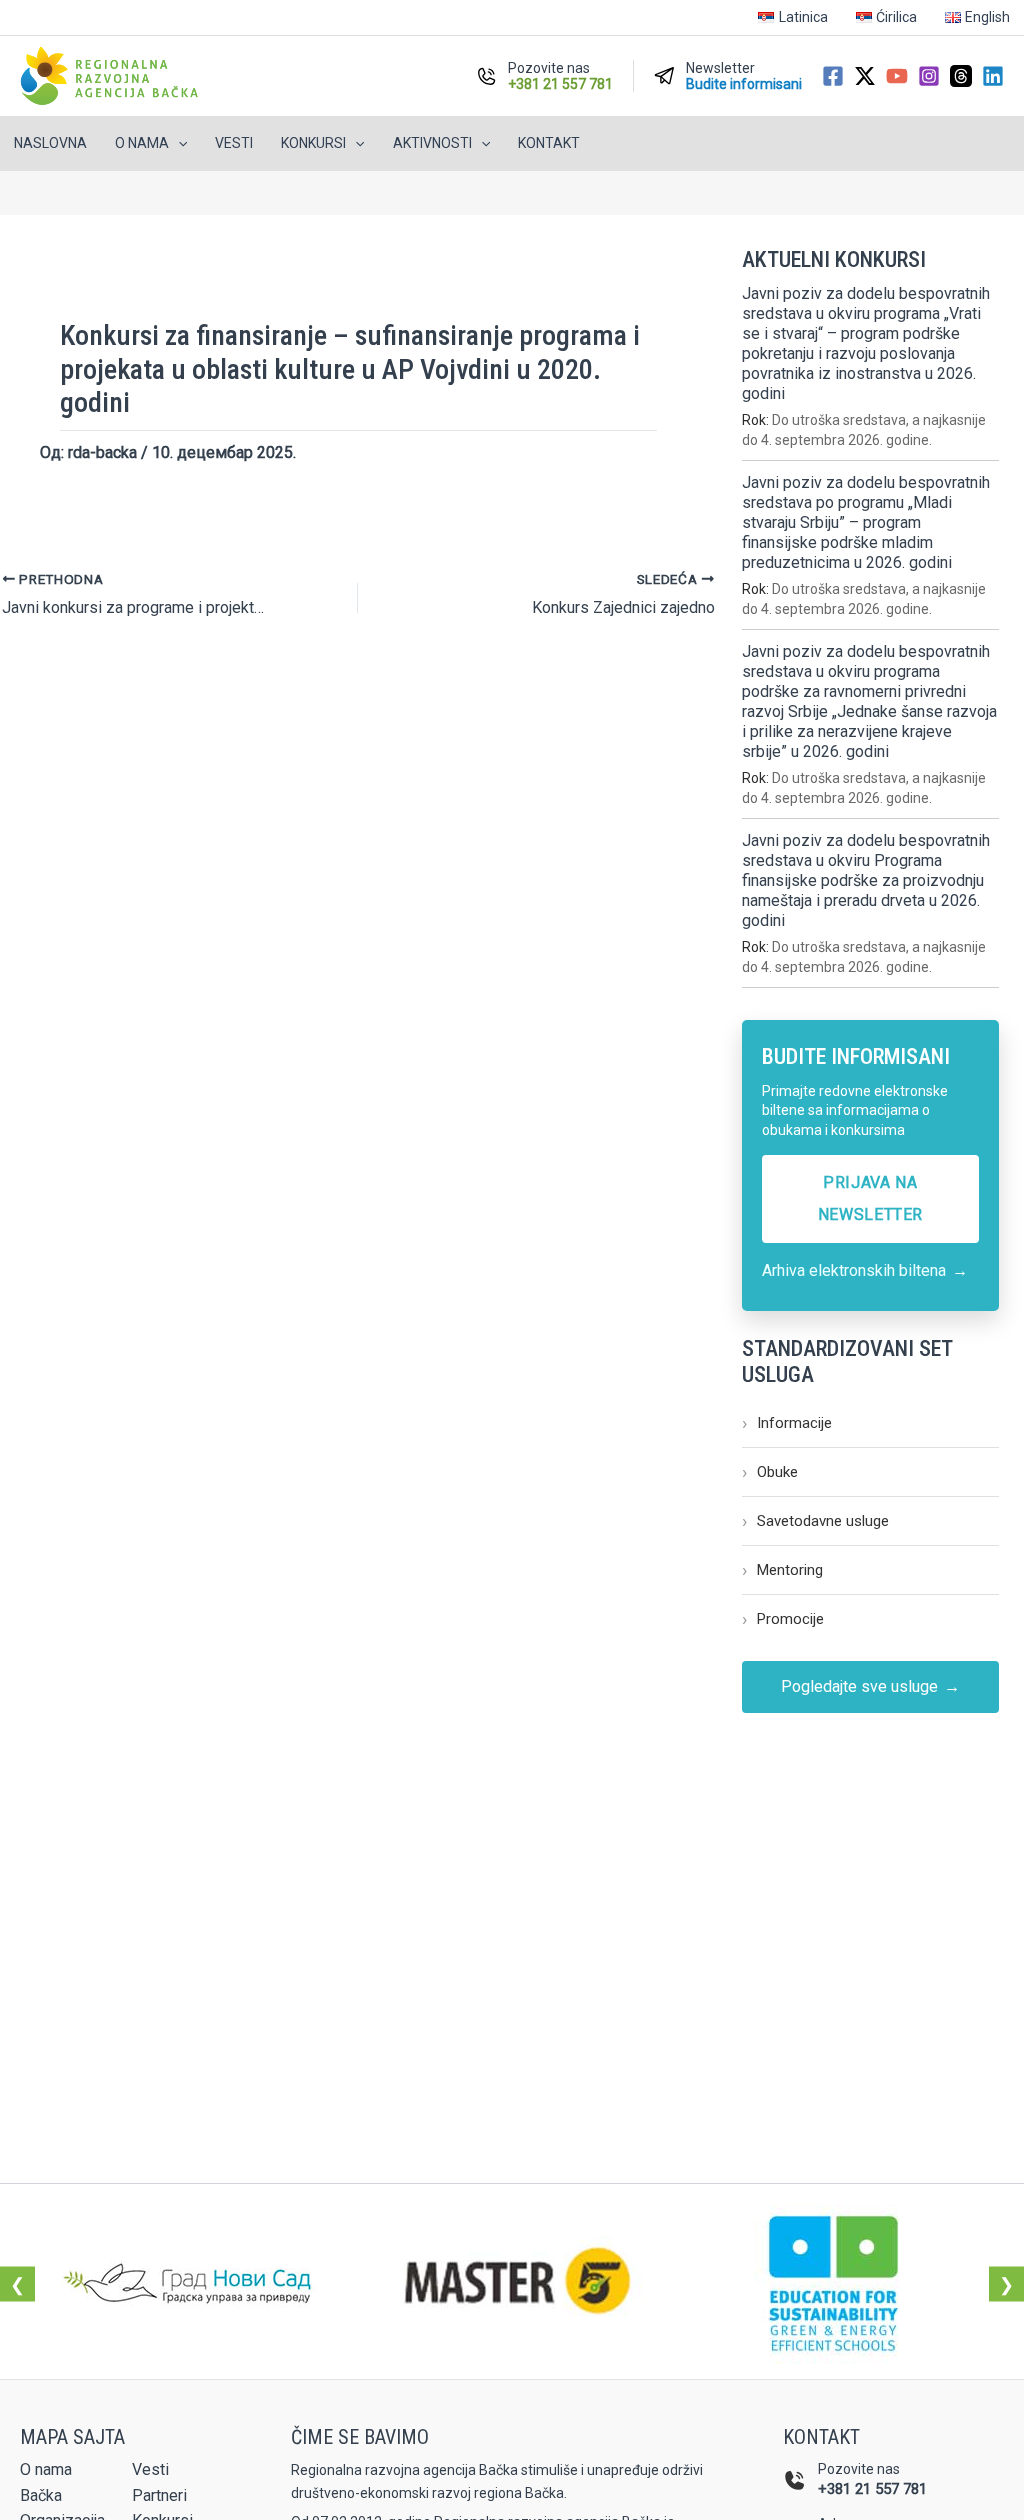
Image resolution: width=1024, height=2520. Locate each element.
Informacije (787, 1422)
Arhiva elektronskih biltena (865, 1270)
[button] (178, 143)
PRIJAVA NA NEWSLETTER (870, 1198)
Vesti (234, 143)
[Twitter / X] (865, 76)
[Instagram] (929, 76)
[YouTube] (897, 76)
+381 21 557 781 (872, 2489)
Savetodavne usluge (815, 1520)
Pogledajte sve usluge (870, 1687)
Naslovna (50, 143)
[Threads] (961, 76)
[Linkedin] (993, 76)
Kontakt (549, 143)
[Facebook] (833, 76)
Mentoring (782, 1569)
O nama (46, 2469)
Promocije (783, 1618)
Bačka (41, 2495)
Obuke (770, 1471)
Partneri (159, 2495)
